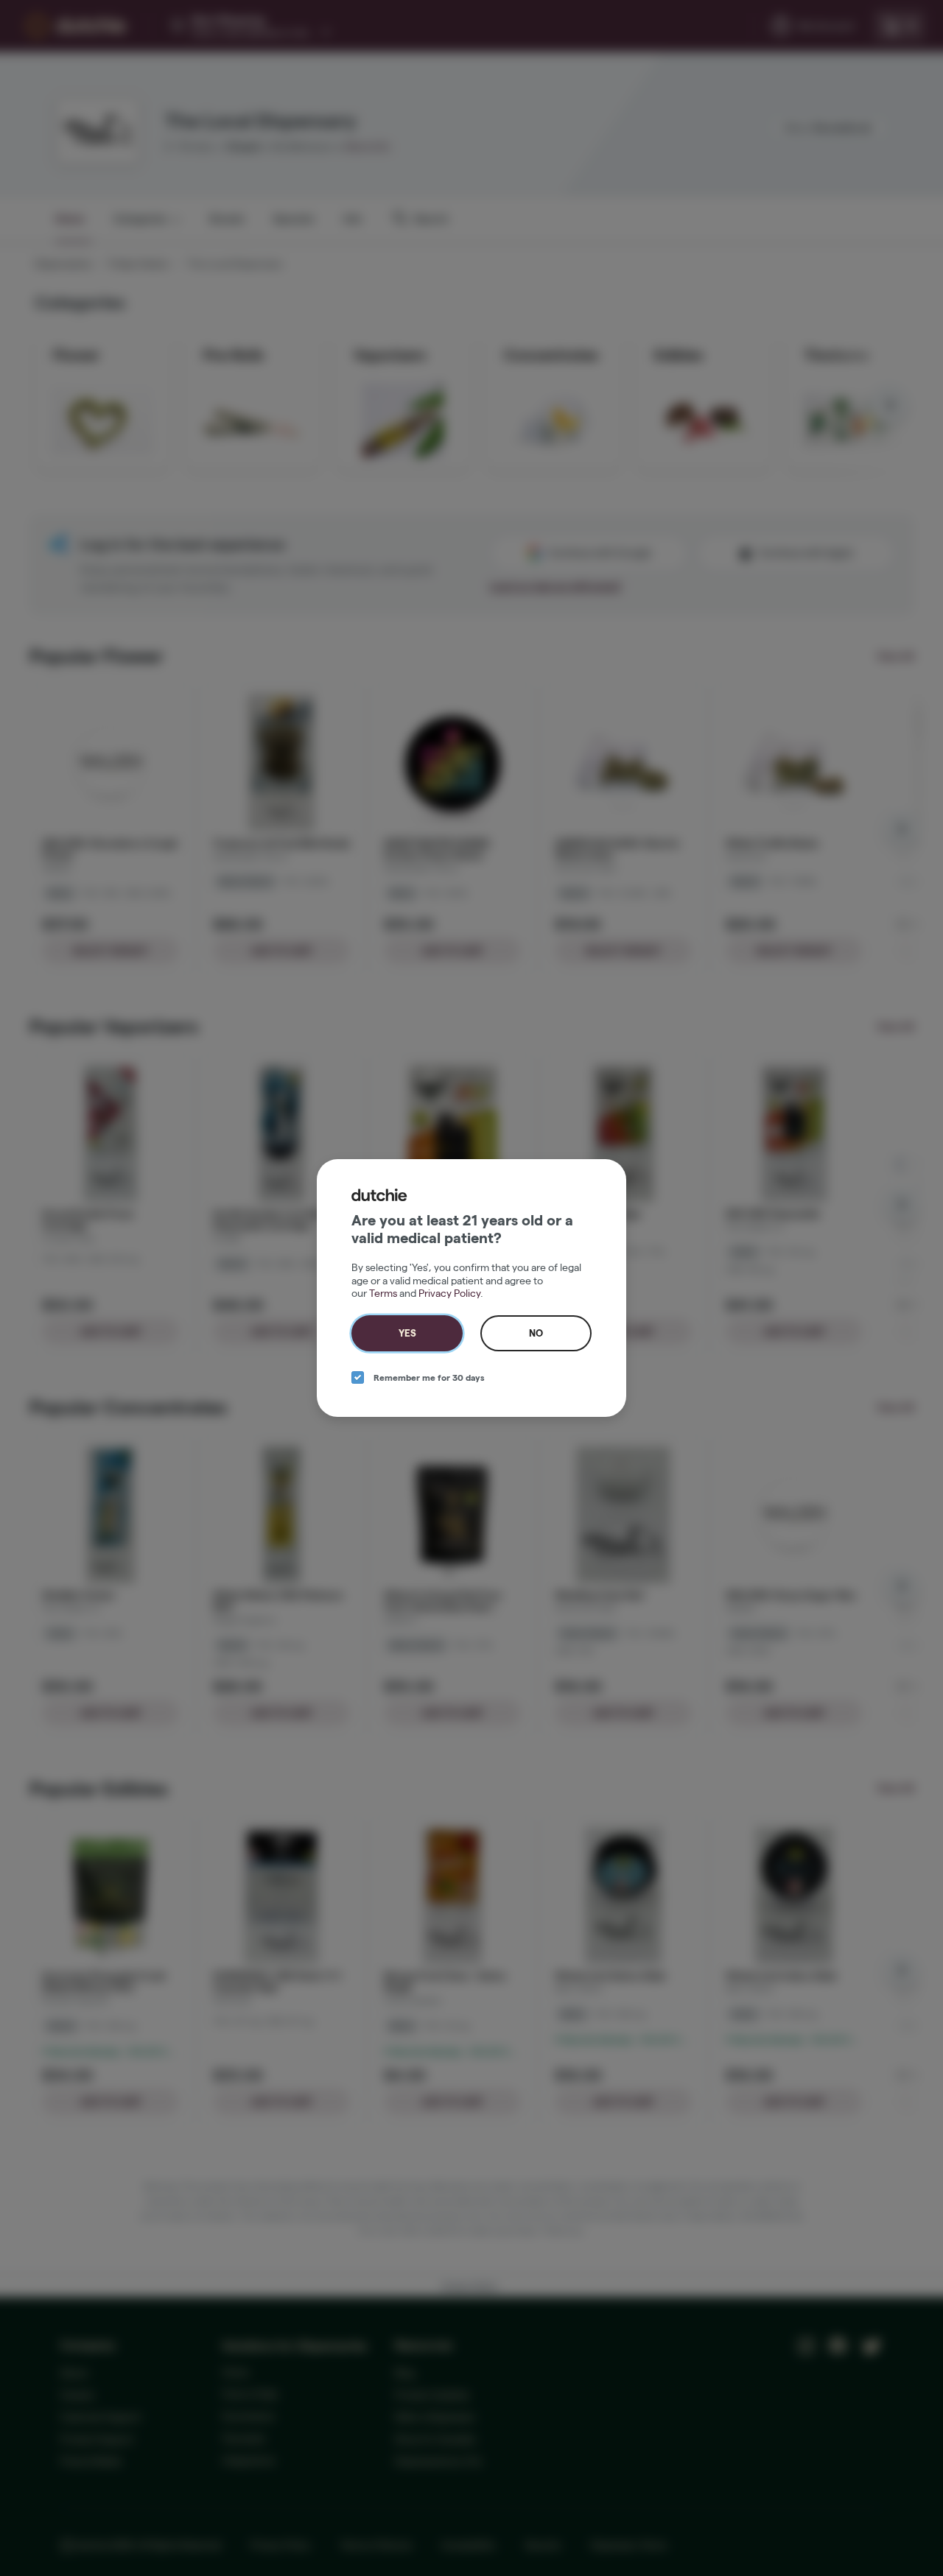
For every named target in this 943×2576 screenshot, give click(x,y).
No (536, 1333)
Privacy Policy (449, 1293)
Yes (407, 1333)
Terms (383, 1293)
